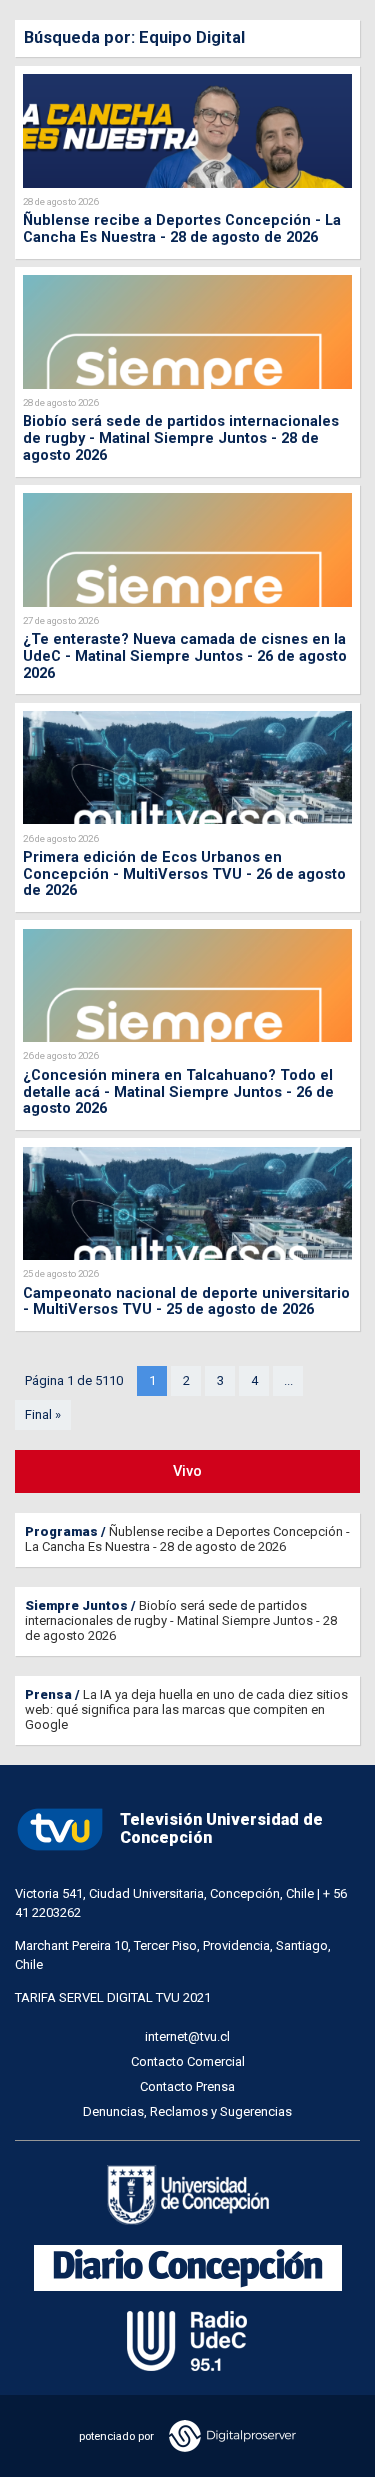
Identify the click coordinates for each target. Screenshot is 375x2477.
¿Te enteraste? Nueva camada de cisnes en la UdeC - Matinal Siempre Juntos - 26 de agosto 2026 (185, 656)
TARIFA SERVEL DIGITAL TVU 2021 (113, 1997)
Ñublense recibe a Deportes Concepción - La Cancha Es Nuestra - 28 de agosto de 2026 (182, 228)
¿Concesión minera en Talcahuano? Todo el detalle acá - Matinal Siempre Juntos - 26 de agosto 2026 (178, 1092)
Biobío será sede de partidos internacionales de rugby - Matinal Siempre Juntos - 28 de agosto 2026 (181, 438)
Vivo (187, 1471)
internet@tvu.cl (187, 2036)
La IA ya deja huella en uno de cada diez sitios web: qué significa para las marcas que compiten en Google (186, 1709)
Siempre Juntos (76, 1605)
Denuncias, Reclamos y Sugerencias (187, 2111)
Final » (43, 1414)
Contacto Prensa (187, 2086)
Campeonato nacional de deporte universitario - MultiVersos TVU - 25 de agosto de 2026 (186, 1301)
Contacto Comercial (188, 2061)
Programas (61, 1531)
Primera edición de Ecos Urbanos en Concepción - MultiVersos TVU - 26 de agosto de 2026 (184, 874)
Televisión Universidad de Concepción (221, 1829)
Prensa (48, 1694)
